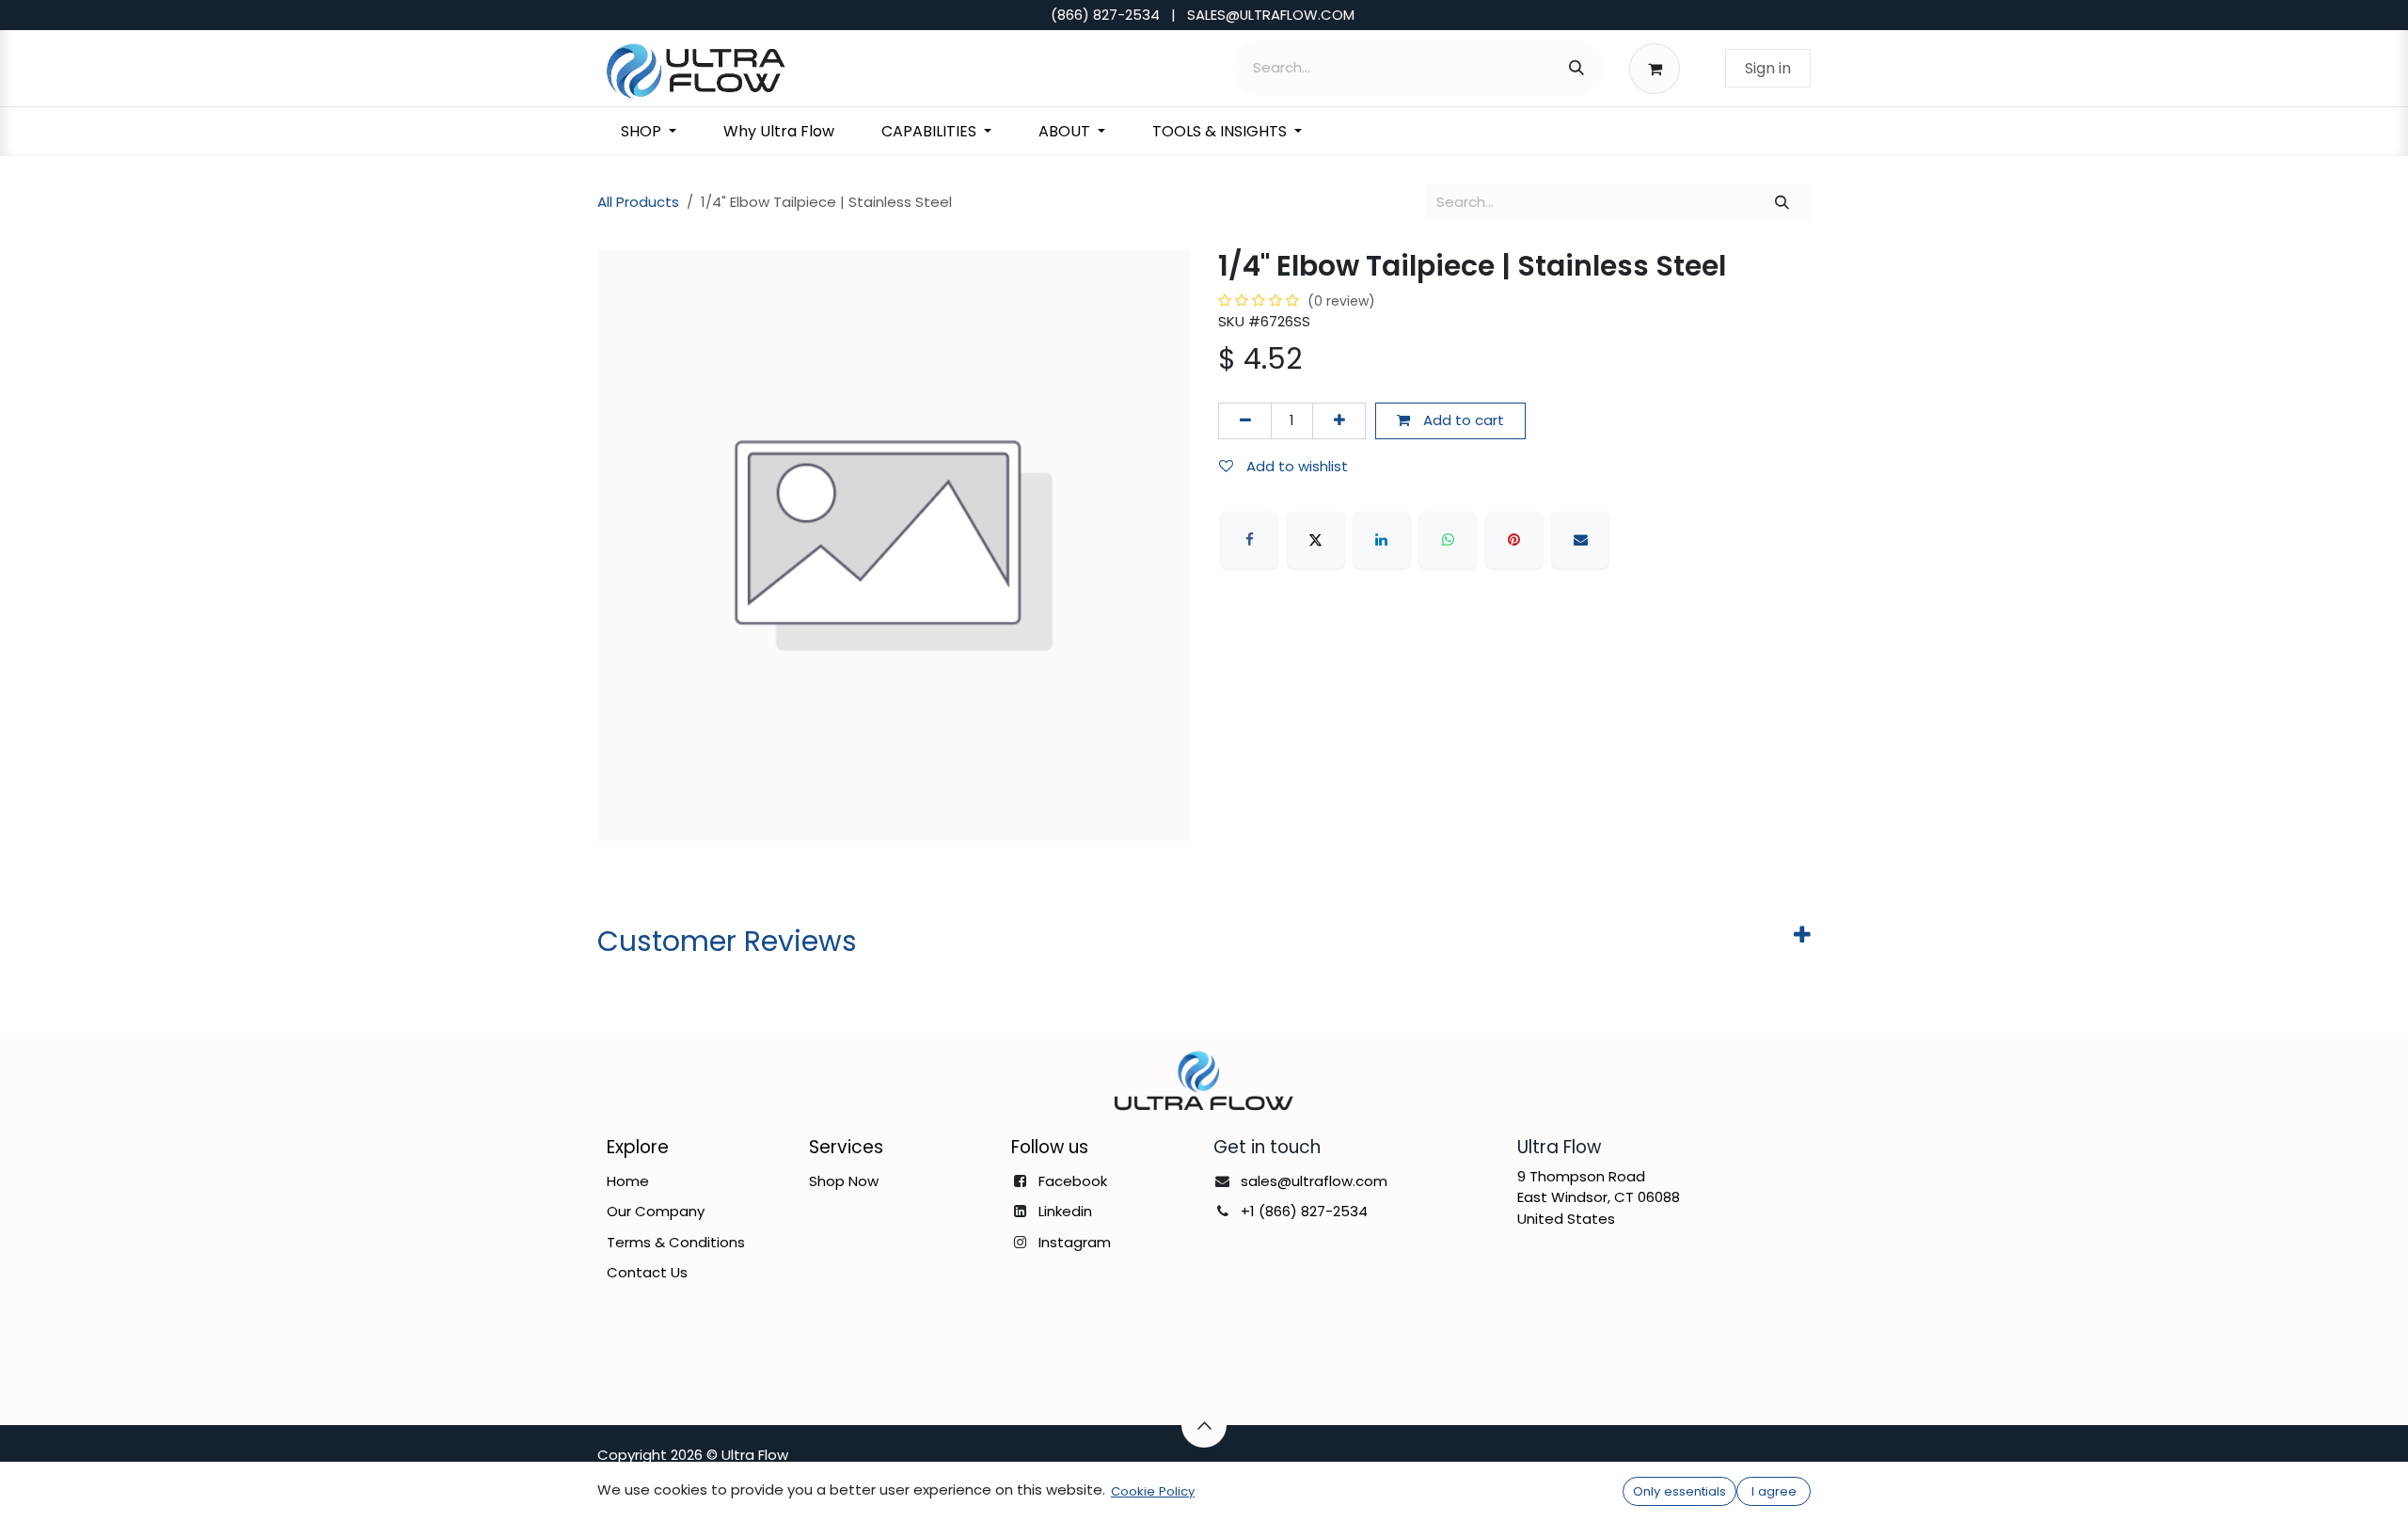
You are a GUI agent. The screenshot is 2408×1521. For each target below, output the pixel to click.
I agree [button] (1774, 1491)
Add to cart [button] (1462, 420)
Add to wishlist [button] (1295, 466)
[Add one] (1339, 421)
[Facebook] (1249, 540)
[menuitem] (649, 132)
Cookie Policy (1153, 1491)
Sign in (1768, 68)
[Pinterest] (1514, 540)
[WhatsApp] (1448, 540)
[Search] (1576, 68)
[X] (1316, 540)
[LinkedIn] (1382, 540)
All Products (638, 202)
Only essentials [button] (1679, 1491)
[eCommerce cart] (1660, 68)
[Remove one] (1245, 421)
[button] (1204, 1425)
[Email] (1580, 540)
